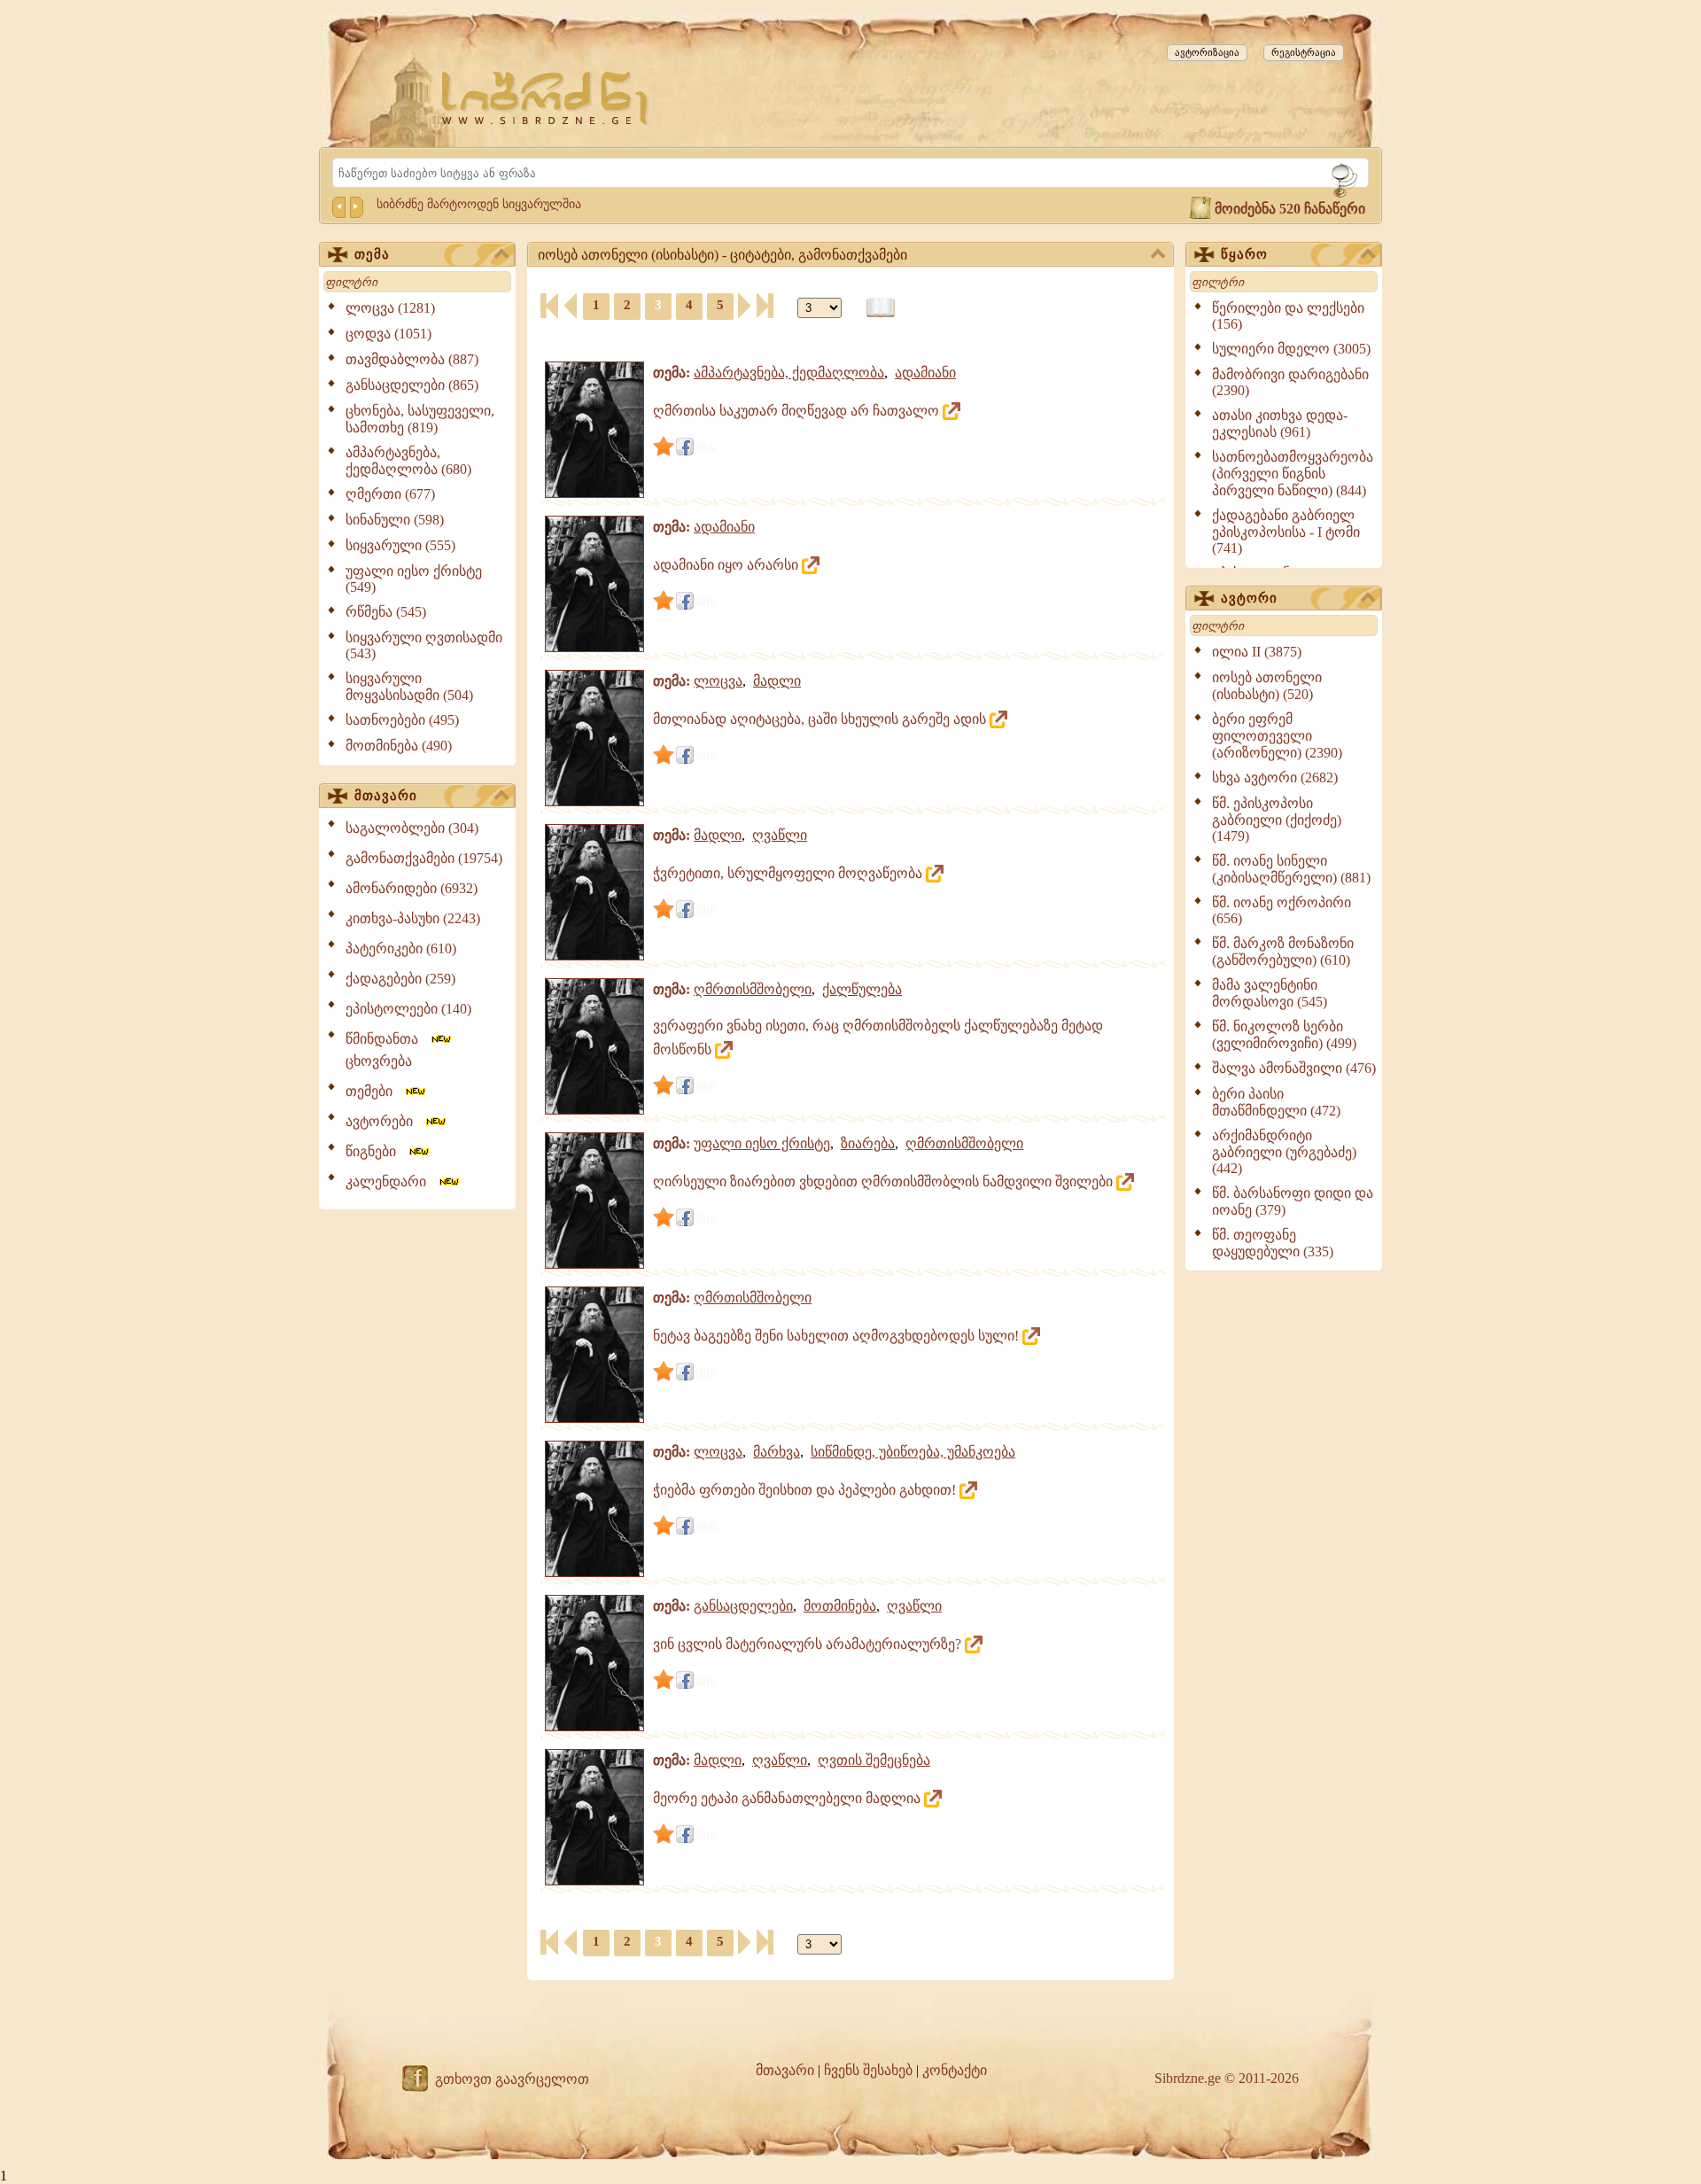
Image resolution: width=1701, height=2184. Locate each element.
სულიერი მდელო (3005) (1291, 349)
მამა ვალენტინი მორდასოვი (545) (1270, 993)
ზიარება (868, 1143)
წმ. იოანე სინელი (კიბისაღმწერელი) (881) (1291, 869)
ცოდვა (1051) (388, 334)
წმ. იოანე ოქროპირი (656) (1282, 910)
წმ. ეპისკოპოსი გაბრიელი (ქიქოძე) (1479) (1277, 820)
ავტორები (384, 1121)
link (706, 447)
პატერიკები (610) (401, 948)
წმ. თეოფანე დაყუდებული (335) (1273, 1243)
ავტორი (1249, 598)
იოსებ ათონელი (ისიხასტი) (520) (1267, 686)
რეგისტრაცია (1304, 52)
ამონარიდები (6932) (412, 888)
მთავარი (386, 796)
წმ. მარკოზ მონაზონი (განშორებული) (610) (1283, 952)
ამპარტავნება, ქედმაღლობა (789, 373)
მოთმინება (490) (399, 746)
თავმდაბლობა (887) (412, 359)
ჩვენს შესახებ (868, 2070)
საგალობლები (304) (412, 828)
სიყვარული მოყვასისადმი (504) (409, 687)
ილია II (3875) (1257, 652)
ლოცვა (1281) (390, 308)
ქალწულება (862, 989)
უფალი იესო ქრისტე (762, 1143)
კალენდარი (391, 1181)
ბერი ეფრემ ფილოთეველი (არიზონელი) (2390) (1277, 736)
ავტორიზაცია (1207, 52)
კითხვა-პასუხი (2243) (413, 918)
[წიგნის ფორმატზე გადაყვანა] (881, 308)
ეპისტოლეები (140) (408, 1009)
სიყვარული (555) (400, 545)
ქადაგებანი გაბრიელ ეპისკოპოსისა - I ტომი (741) (1286, 532)
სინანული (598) (395, 520)
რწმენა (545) (386, 612)
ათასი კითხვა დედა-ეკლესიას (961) (1280, 424)
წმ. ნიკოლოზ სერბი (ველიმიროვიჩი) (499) (1284, 1035)
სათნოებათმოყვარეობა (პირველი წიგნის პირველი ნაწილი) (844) (1293, 474)
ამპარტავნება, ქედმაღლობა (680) (408, 461)
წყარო (1244, 254)
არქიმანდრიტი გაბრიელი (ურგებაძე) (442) (1284, 1152)
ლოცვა (718, 681)
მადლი (777, 681)
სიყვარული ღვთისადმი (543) (424, 645)
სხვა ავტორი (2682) (1275, 777)
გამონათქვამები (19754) (424, 858)
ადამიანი (925, 373)
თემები (374, 1091)
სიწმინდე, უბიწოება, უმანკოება (913, 1452)
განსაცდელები (743, 1606)
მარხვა (777, 1452)
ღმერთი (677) (390, 494)
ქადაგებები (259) (400, 979)
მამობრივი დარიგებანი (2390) (1290, 382)
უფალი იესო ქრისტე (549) (414, 579)
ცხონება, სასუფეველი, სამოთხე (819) (420, 419)
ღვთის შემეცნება (874, 1760)
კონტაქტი (955, 2070)
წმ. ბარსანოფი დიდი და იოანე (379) (1293, 1201)
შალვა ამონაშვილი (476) (1294, 1068)
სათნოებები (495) (402, 720)
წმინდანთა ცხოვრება (387, 1050)
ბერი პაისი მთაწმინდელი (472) (1276, 1102)
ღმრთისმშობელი (753, 989)
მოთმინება (840, 1606)
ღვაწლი (780, 835)
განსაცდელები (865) (412, 385)
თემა (372, 254)
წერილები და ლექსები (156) (1288, 316)
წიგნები (376, 1151)
